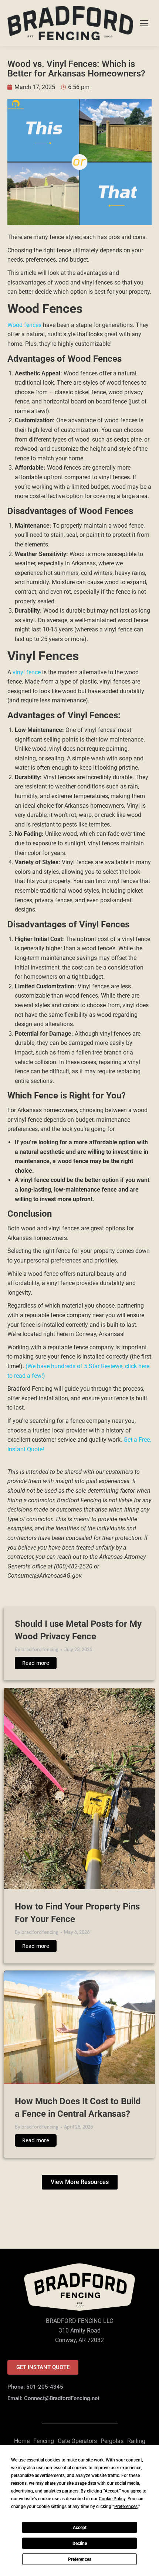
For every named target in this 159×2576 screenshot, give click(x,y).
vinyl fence (27, 672)
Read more (36, 1663)
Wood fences (24, 325)
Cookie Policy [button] (112, 2499)
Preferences (80, 2559)
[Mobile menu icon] (144, 23)
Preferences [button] (126, 2507)
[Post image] (79, 1788)
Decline (80, 2543)
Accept (80, 2528)
